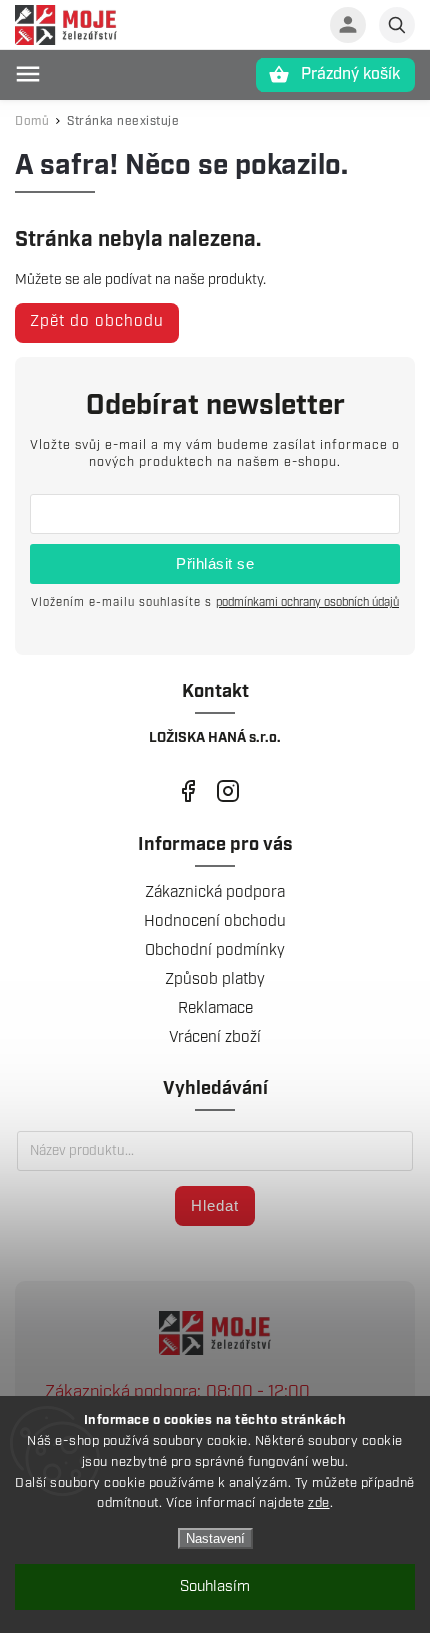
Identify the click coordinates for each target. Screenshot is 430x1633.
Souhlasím (215, 1587)
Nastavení (215, 1538)
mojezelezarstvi (187, 791)
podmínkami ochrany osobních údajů (307, 602)
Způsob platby (215, 979)
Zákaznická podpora (215, 892)
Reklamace (215, 1008)
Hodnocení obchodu (215, 921)
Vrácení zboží (215, 1037)
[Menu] (28, 74)
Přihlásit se (215, 563)
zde (319, 1503)
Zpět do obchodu (97, 321)
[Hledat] (397, 25)
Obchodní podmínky (215, 950)
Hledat (215, 1205)
